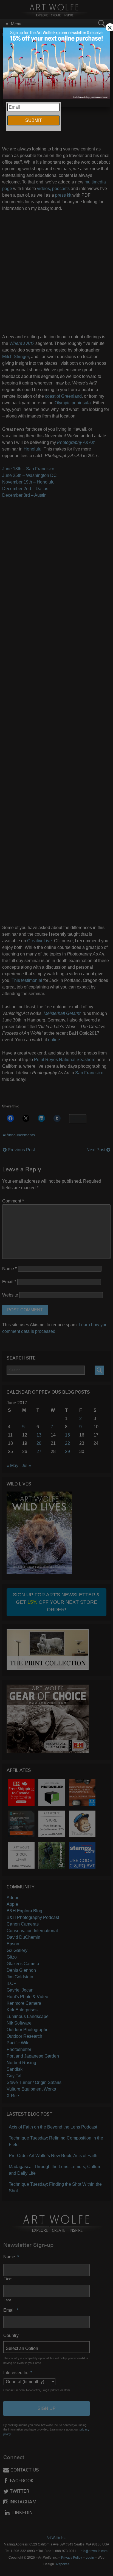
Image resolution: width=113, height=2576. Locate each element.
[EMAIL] (56, 64)
